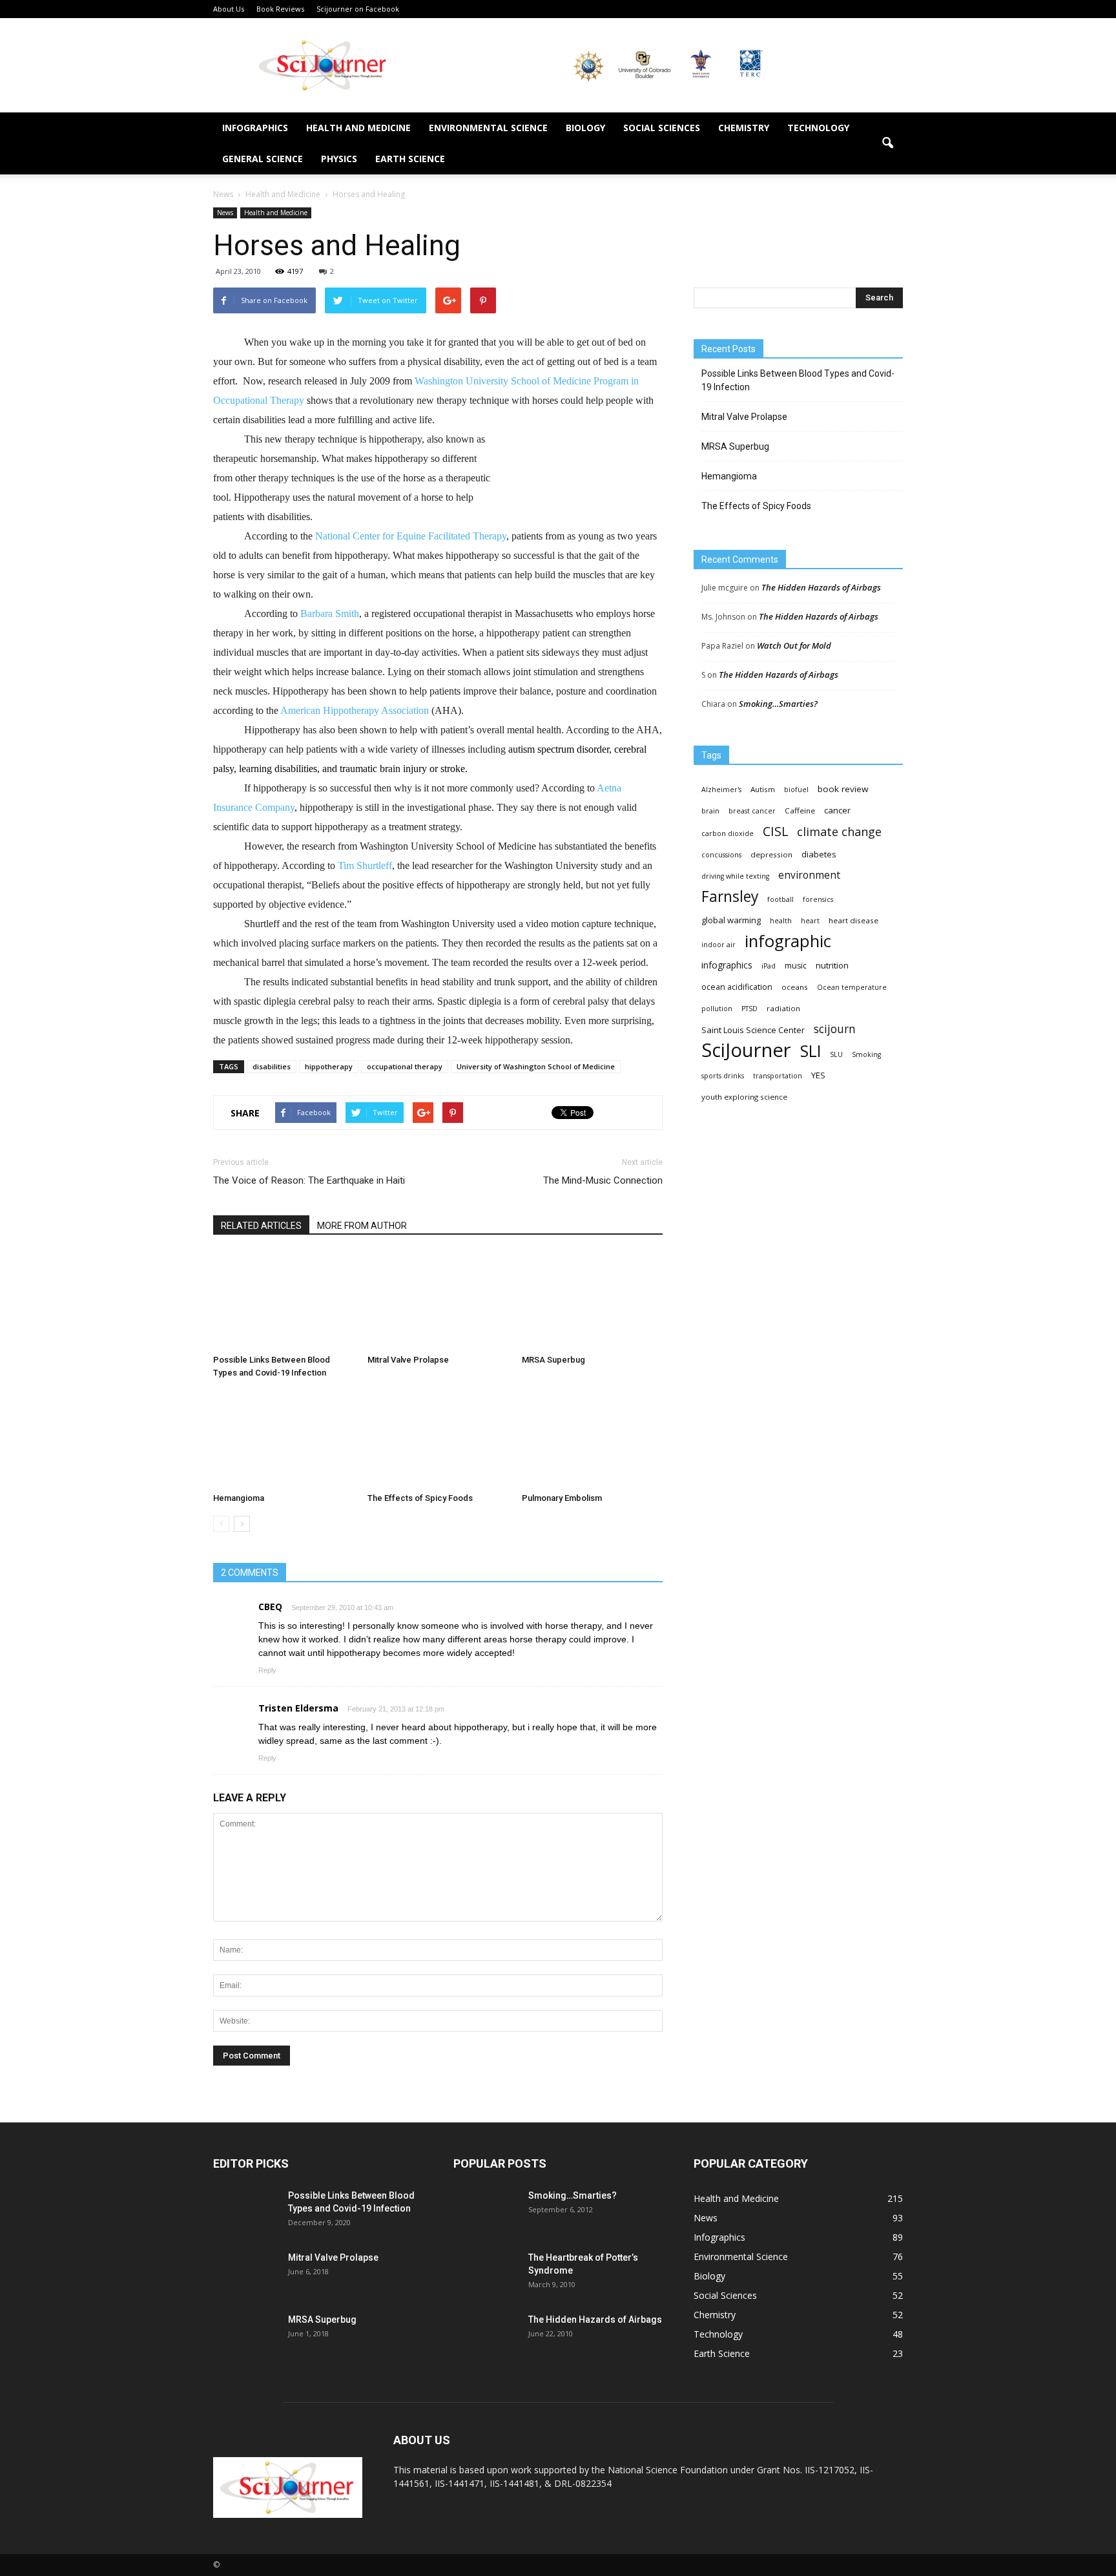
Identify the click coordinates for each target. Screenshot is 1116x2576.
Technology (818, 128)
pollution (717, 1009)
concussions (721, 855)
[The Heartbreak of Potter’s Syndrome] (486, 2274)
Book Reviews (280, 9)
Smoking (866, 1054)
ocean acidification (737, 987)
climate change (839, 832)
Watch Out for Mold (794, 645)
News (225, 213)
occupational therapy (405, 1066)
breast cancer (752, 811)
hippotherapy (329, 1066)
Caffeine (800, 811)
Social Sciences (662, 128)
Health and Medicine (358, 128)
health (781, 921)
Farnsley (730, 896)
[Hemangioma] (284, 1439)
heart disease (853, 920)
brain (710, 811)
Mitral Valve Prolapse (408, 1360)
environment (809, 875)
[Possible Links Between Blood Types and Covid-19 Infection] (284, 1301)
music (796, 966)
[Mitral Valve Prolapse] (438, 1301)
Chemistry (744, 128)
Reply (267, 1670)
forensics (818, 899)
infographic (788, 941)
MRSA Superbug (553, 1360)
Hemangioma (239, 1498)
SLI (811, 1051)
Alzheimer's (721, 790)
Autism (763, 789)
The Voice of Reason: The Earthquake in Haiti (309, 1180)
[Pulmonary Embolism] (592, 1439)
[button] (887, 143)
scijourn (835, 1029)
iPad (769, 966)
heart (810, 921)
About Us (229, 9)
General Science (263, 159)
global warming (731, 920)
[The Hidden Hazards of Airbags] (486, 2336)
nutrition (832, 965)
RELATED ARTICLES (261, 1226)
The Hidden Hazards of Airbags (821, 587)
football (780, 899)
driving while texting (735, 876)
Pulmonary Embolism (562, 1498)
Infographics (255, 128)
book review (843, 789)
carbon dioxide (728, 833)
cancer (837, 810)
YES (818, 1075)
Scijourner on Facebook (358, 9)
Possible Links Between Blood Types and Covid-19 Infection (798, 380)
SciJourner (746, 1050)
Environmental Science (488, 128)
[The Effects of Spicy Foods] (438, 1439)
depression (771, 854)
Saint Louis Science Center (753, 1030)
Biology (585, 128)
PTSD (749, 1009)
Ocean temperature (852, 987)
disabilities (272, 1066)
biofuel (796, 790)
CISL (775, 831)
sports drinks (723, 1076)
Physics (339, 159)
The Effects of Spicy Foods (420, 1498)
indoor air (718, 945)
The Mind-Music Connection (603, 1180)
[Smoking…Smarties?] (486, 2212)
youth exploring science (744, 1097)
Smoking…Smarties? (778, 704)
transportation (778, 1076)
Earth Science (410, 159)
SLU (836, 1054)
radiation (783, 1008)
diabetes (819, 854)
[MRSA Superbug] (592, 1301)
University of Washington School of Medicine (536, 1066)
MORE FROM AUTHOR (362, 1226)
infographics (727, 965)
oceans (795, 987)
